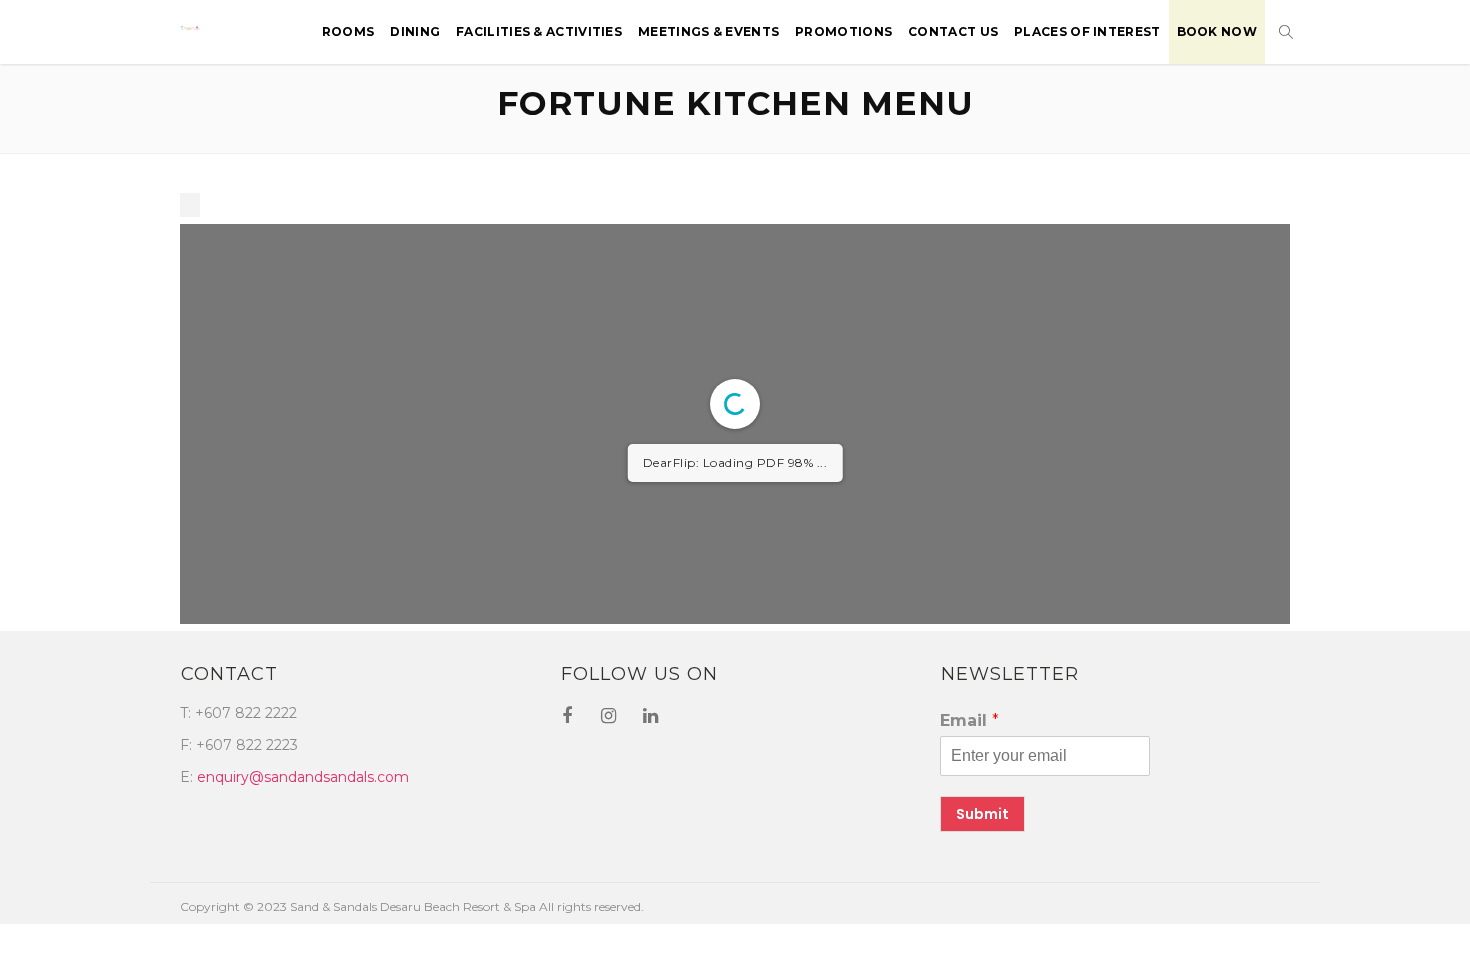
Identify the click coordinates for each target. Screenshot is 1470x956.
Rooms (348, 31)
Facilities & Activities (539, 31)
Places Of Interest (1087, 31)
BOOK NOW (1217, 31)
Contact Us (953, 31)
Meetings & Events (708, 31)
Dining (415, 31)
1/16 (595, 810)
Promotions (843, 31)
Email (969, 937)
